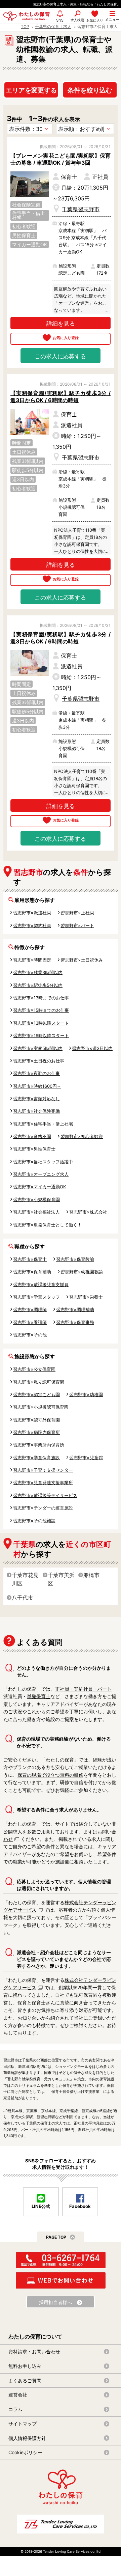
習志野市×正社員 (77, 913)
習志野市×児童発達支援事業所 (43, 1483)
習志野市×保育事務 (75, 1322)
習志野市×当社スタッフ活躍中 (43, 1162)
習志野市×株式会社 (88, 1212)
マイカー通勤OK (30, 244)
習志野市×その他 (30, 1335)
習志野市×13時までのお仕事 (41, 998)
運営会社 (18, 2395)
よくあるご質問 (25, 2380)
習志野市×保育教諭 (75, 1259)
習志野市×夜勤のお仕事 (36, 1073)
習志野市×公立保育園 (34, 1369)
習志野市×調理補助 (75, 1309)
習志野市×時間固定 (32, 960)
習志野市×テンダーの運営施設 (43, 1508)
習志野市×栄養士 (86, 1297)
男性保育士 (24, 235)
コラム (15, 2409)
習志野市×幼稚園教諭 (82, 1272)
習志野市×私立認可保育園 (39, 1382)
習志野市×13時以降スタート (41, 1023)
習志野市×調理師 (30, 1309)
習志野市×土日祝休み (82, 960)
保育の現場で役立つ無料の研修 (50, 1775)
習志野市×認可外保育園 (36, 1420)
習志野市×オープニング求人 (41, 1174)
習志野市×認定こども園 (36, 1394)
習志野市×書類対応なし (36, 1099)
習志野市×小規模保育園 (36, 1199)
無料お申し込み (25, 2366)
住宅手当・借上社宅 (29, 215)
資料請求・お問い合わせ (34, 2351)
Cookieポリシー (25, 2452)
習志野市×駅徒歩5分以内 (38, 985)
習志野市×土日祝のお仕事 (39, 1061)
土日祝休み (24, 452)
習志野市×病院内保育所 (36, 1432)
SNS (60, 23)
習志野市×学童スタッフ (36, 1297)
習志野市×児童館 (86, 1458)
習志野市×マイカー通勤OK (39, 1187)
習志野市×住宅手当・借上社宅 (43, 1124)
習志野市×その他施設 (34, 1521)
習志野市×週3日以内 (92, 1048)
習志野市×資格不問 (32, 1136)
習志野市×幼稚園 (86, 1394)
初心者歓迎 (24, 226)
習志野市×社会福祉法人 (36, 1212)
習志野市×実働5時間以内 (38, 1048)
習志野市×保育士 (30, 1259)
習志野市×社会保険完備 (36, 1111)
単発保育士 (39, 1696)
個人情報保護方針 (27, 2438)
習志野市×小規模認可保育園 (41, 1407)
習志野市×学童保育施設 (36, 1458)
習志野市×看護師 (30, 1322)
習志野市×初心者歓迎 (82, 1136)
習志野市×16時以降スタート (41, 1035)
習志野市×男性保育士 (34, 1149)
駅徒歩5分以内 (28, 470)
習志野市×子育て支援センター (43, 1470)
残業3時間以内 (28, 461)
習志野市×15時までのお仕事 (41, 1010)
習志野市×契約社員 (32, 925)
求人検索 (77, 20)
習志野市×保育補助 (32, 1272)
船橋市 (91, 1575)
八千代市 (23, 1598)
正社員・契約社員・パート (83, 1689)
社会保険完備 (26, 205)
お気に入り (95, 20)
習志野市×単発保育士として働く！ (47, 1225)
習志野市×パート (77, 925)
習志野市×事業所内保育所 (39, 1445)
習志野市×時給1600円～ (37, 1086)
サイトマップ (23, 2424)
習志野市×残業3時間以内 (38, 972)
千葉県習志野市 (81, 209)
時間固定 (22, 443)
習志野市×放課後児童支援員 (41, 1284)
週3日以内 (23, 479)
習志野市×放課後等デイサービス (45, 1495)
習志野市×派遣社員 (32, 913)
